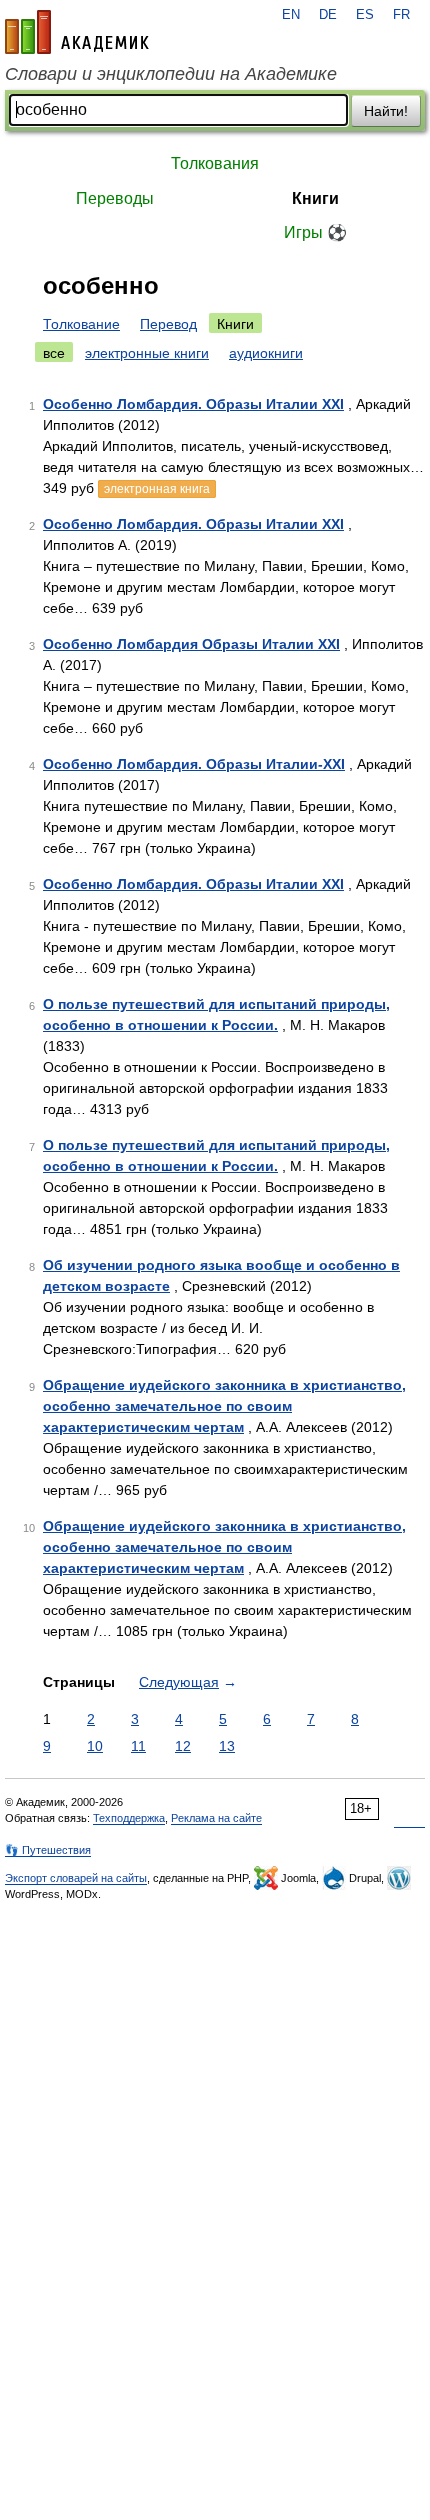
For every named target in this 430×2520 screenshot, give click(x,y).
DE (328, 15)
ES (365, 15)
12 (183, 1746)
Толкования (215, 163)
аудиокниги (266, 353)
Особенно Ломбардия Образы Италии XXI (191, 644)
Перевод (168, 324)
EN (291, 15)
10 (95, 1746)
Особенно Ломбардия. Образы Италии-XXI (194, 764)
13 (227, 1746)
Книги (315, 198)
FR (401, 15)
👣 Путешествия (48, 1850)
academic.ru (77, 32)
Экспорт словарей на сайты (76, 1878)
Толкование (81, 324)
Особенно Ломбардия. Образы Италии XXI (193, 404)
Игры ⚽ (315, 232)
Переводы (115, 198)
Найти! (386, 111)
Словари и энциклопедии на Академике (171, 74)
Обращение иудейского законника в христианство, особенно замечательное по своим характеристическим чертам (224, 1406)
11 (138, 1746)
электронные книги (147, 353)
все (54, 353)
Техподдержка (129, 1818)
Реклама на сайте (216, 1818)
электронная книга (157, 489)
